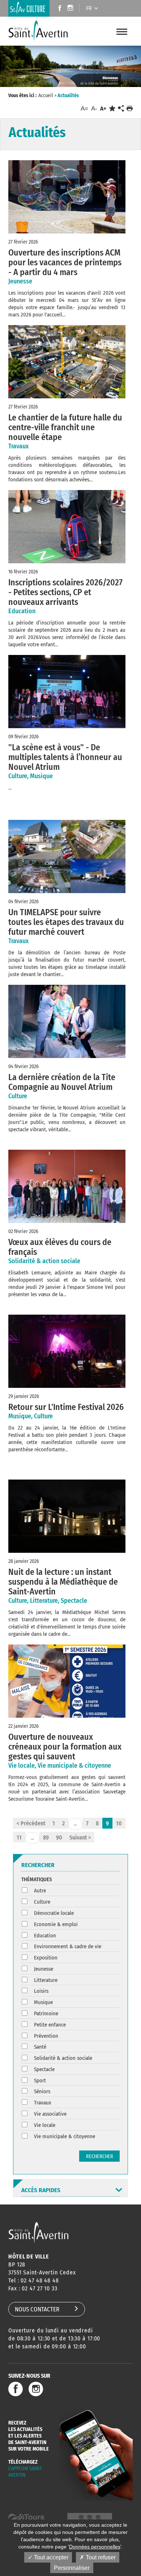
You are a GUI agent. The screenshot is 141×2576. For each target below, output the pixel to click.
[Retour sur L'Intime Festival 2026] (67, 1351)
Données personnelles (95, 2547)
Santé (40, 2047)
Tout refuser (100, 2557)
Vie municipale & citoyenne (65, 2136)
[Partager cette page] (121, 109)
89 (46, 1837)
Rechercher (100, 2156)
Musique (43, 2002)
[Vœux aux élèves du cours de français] (67, 1186)
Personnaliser (72, 2568)
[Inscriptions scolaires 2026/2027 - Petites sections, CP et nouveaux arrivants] (67, 527)
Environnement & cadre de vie (68, 1946)
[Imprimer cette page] (130, 109)
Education (45, 1936)
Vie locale (45, 2125)
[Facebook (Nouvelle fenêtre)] (58, 9)
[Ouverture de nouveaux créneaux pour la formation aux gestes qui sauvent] (67, 1681)
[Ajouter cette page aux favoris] (112, 109)
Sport (40, 2081)
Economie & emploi (56, 1924)
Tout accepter (50, 2557)
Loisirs (41, 1991)
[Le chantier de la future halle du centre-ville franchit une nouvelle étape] (67, 362)
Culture (42, 1902)
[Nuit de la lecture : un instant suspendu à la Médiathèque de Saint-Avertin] (67, 1516)
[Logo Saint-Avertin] (39, 31)
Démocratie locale (54, 1913)
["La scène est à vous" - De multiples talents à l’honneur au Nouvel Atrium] (67, 692)
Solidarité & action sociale (63, 2058)
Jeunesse (44, 1969)
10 (119, 1823)
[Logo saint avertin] (39, 2233)
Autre (40, 1891)
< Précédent (31, 1823)
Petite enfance (50, 2025)
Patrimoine (46, 2013)
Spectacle (44, 2069)
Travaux (43, 2103)
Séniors (42, 2091)
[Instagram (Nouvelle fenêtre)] (71, 9)
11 (19, 1837)
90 (59, 1837)
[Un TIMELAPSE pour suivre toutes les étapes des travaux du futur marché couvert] (67, 856)
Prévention (46, 2036)
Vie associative (50, 2114)
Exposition (46, 1958)
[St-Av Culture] (29, 8)
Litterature (46, 1980)
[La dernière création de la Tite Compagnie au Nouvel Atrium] (67, 1021)
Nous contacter (37, 2309)
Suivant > (80, 1837)
